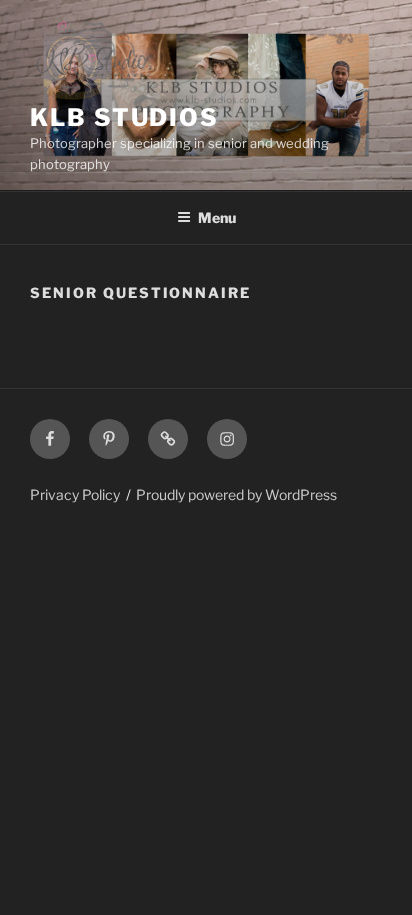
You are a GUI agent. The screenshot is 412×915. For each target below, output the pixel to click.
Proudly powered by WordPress (236, 494)
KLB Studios (124, 117)
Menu (217, 217)
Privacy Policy (75, 494)
